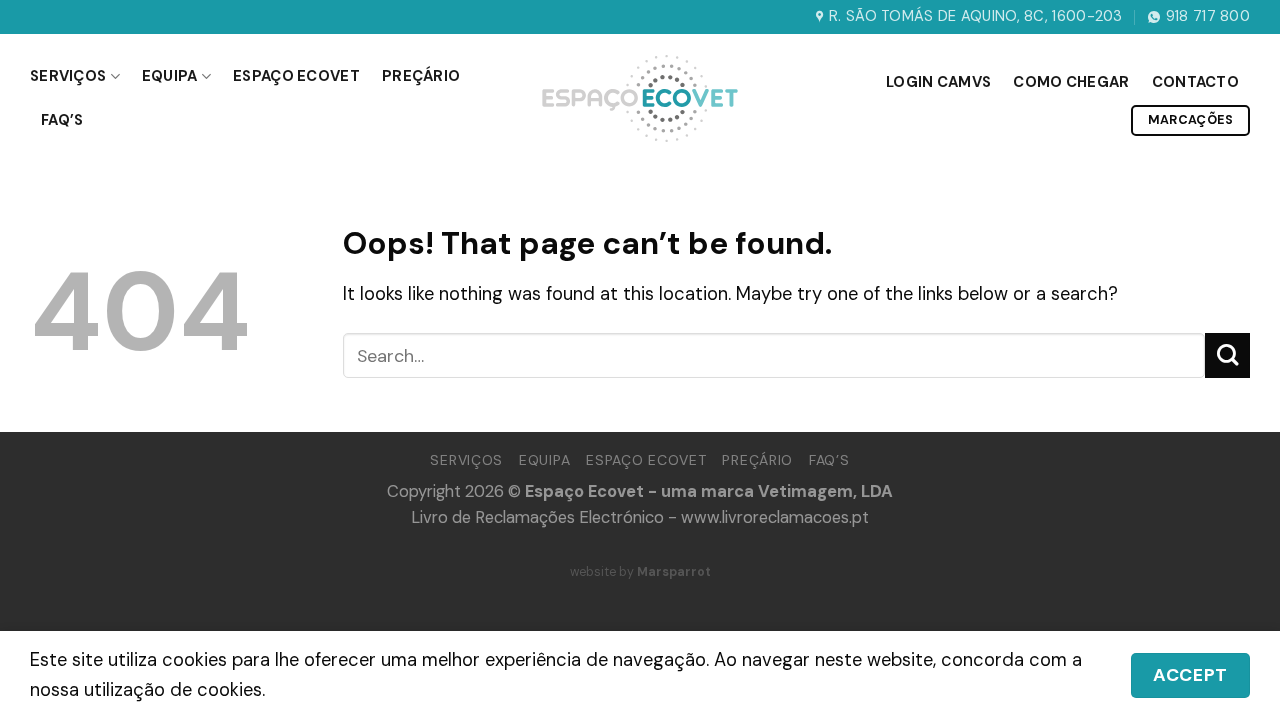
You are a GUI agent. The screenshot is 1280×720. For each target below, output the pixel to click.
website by (640, 572)
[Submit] (1227, 355)
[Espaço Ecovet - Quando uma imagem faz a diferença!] (640, 98)
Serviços (68, 76)
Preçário (421, 76)
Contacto (1195, 82)
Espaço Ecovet (296, 76)
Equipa (170, 76)
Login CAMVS (938, 82)
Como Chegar (1071, 82)
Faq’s (62, 120)
